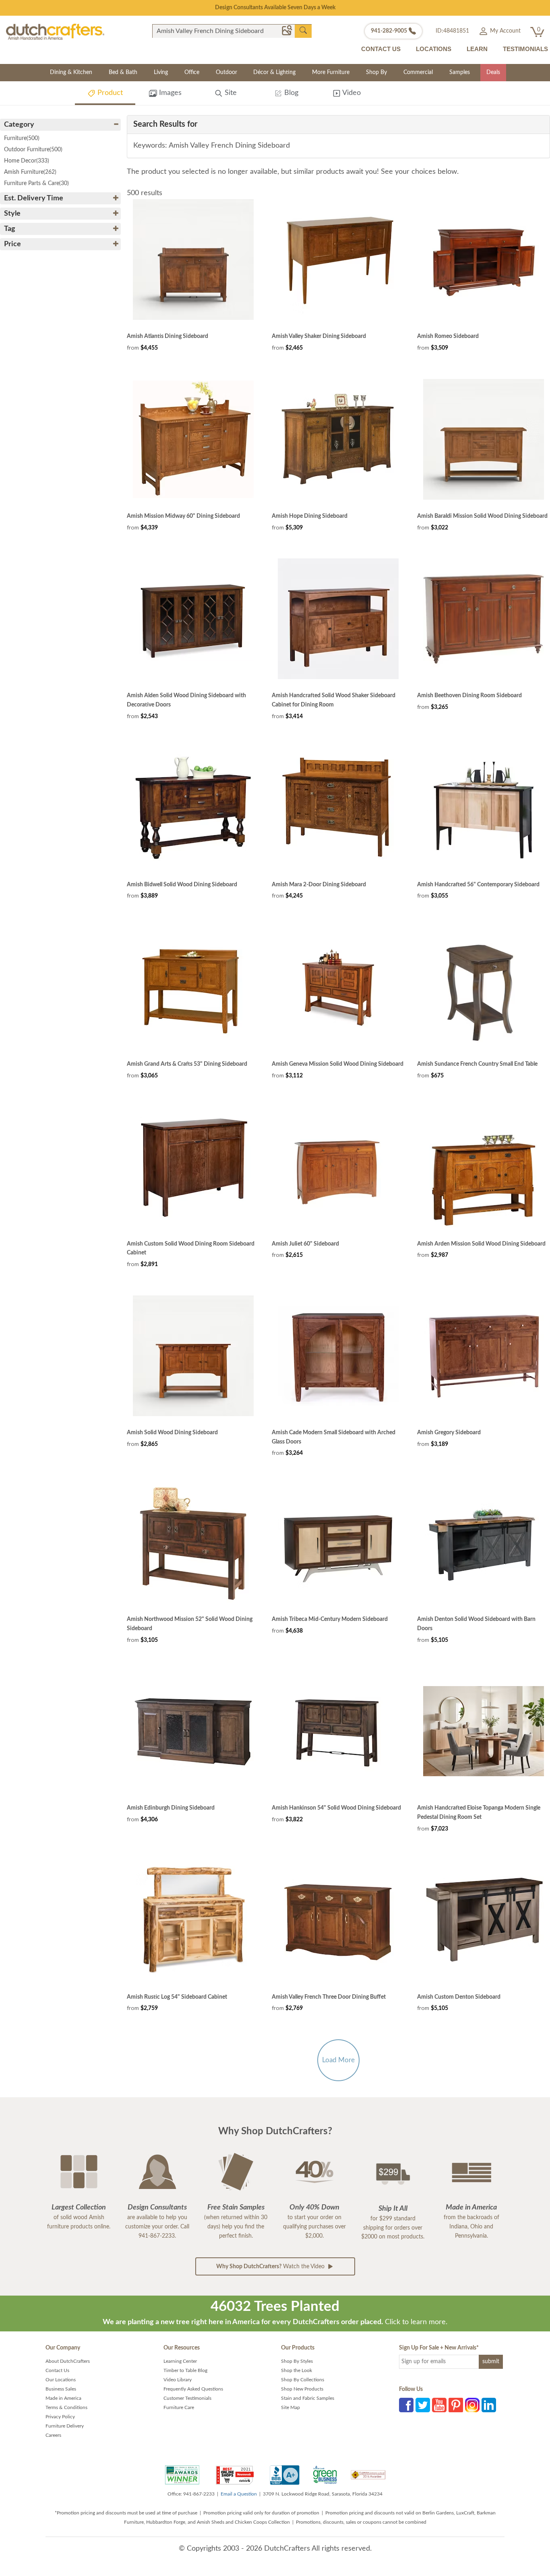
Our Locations (61, 2380)
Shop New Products (302, 2389)
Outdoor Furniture (33, 150)
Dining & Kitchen (71, 72)
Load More (338, 2060)
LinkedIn (489, 2405)
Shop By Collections (303, 2380)
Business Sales (61, 2389)
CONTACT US (381, 49)
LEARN (477, 49)
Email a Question (239, 2494)
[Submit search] (303, 31)
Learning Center (180, 2361)
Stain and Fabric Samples (308, 2398)
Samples (460, 72)
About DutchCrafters (68, 2361)
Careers (53, 2435)
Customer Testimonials (187, 2398)
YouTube (439, 2405)
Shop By (376, 72)
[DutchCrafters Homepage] (55, 32)
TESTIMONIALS (525, 49)
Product (109, 93)
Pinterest (456, 2405)
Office (192, 72)
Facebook (406, 2405)
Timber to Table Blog (185, 2370)
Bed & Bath (123, 72)
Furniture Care (179, 2407)
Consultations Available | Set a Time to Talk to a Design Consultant (275, 8)
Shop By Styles (297, 2361)
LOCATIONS (434, 49)
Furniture (22, 138)
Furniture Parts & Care (36, 183)
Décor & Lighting (274, 72)
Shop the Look (297, 2370)
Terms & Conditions (66, 2407)
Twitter (423, 2405)
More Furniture (331, 72)
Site (230, 93)
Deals (493, 72)
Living (161, 72)
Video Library (178, 2380)
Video (351, 93)
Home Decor (27, 161)
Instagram (472, 2405)
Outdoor (226, 72)
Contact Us (57, 2370)
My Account (505, 31)
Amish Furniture (30, 172)
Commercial (418, 72)
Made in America (63, 2398)
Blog (290, 93)
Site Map (291, 2407)
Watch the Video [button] (271, 2267)
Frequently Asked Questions (193, 2389)
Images (169, 93)
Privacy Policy (60, 2417)
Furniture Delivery (65, 2426)
